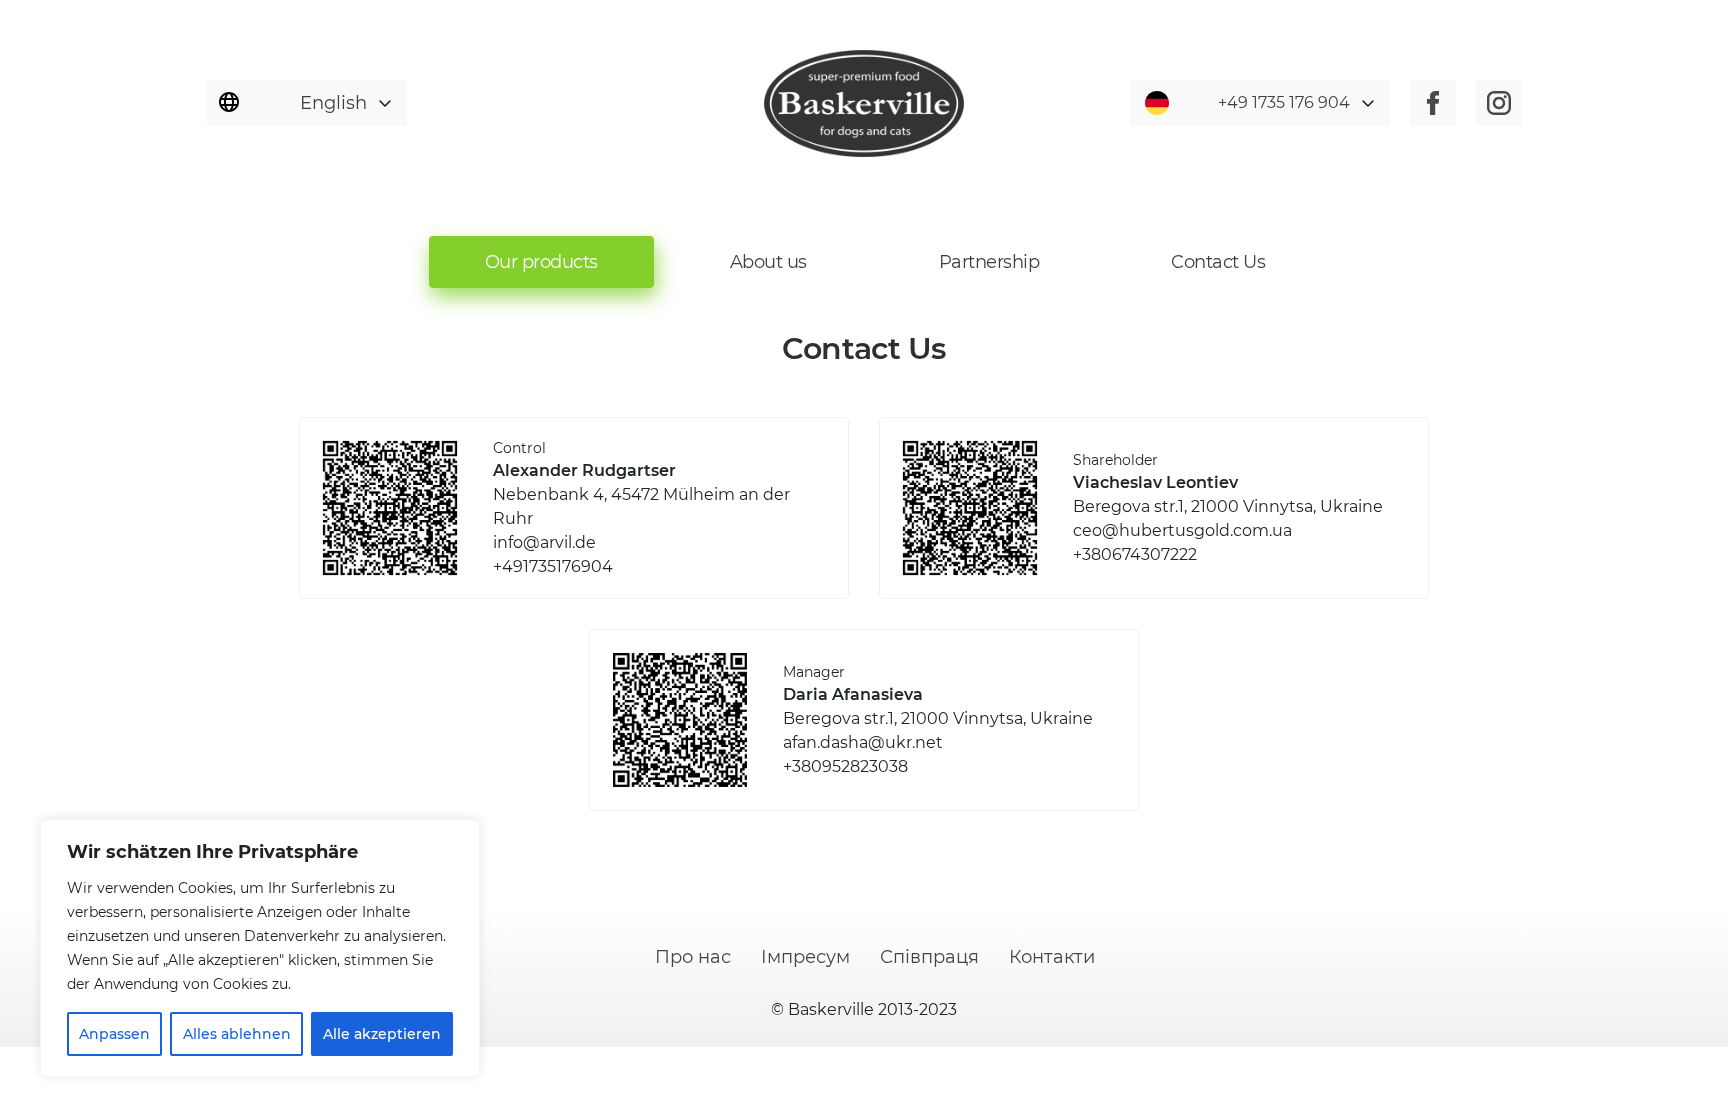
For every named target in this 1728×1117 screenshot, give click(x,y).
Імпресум (805, 957)
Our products (541, 262)
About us (768, 262)
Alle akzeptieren (382, 1034)
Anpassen (114, 1034)
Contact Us (1218, 262)
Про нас (693, 957)
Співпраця (929, 957)
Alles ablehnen (237, 1034)
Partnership (989, 262)
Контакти (1052, 957)
